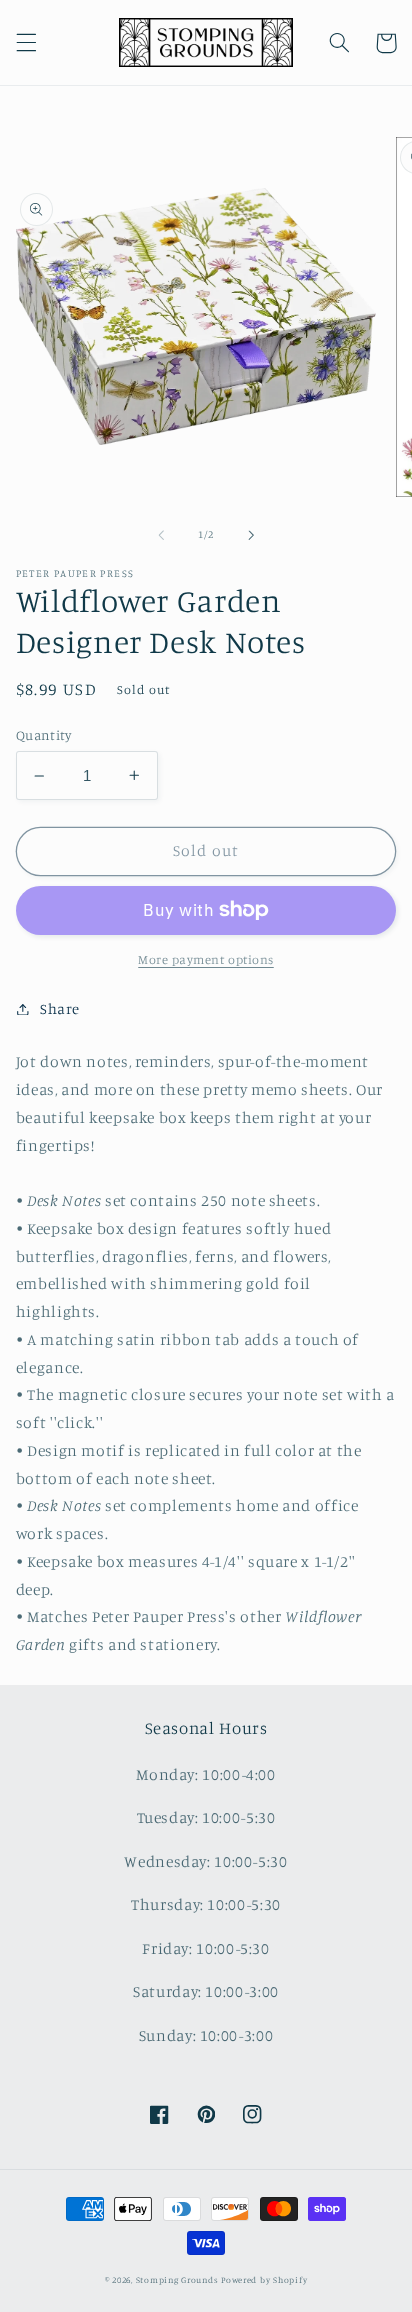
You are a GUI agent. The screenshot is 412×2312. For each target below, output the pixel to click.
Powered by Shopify (264, 2279)
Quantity (43, 735)
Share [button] (60, 1008)
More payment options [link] (206, 959)
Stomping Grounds (177, 2279)
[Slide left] (161, 535)
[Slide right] (251, 535)
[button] (26, 43)
